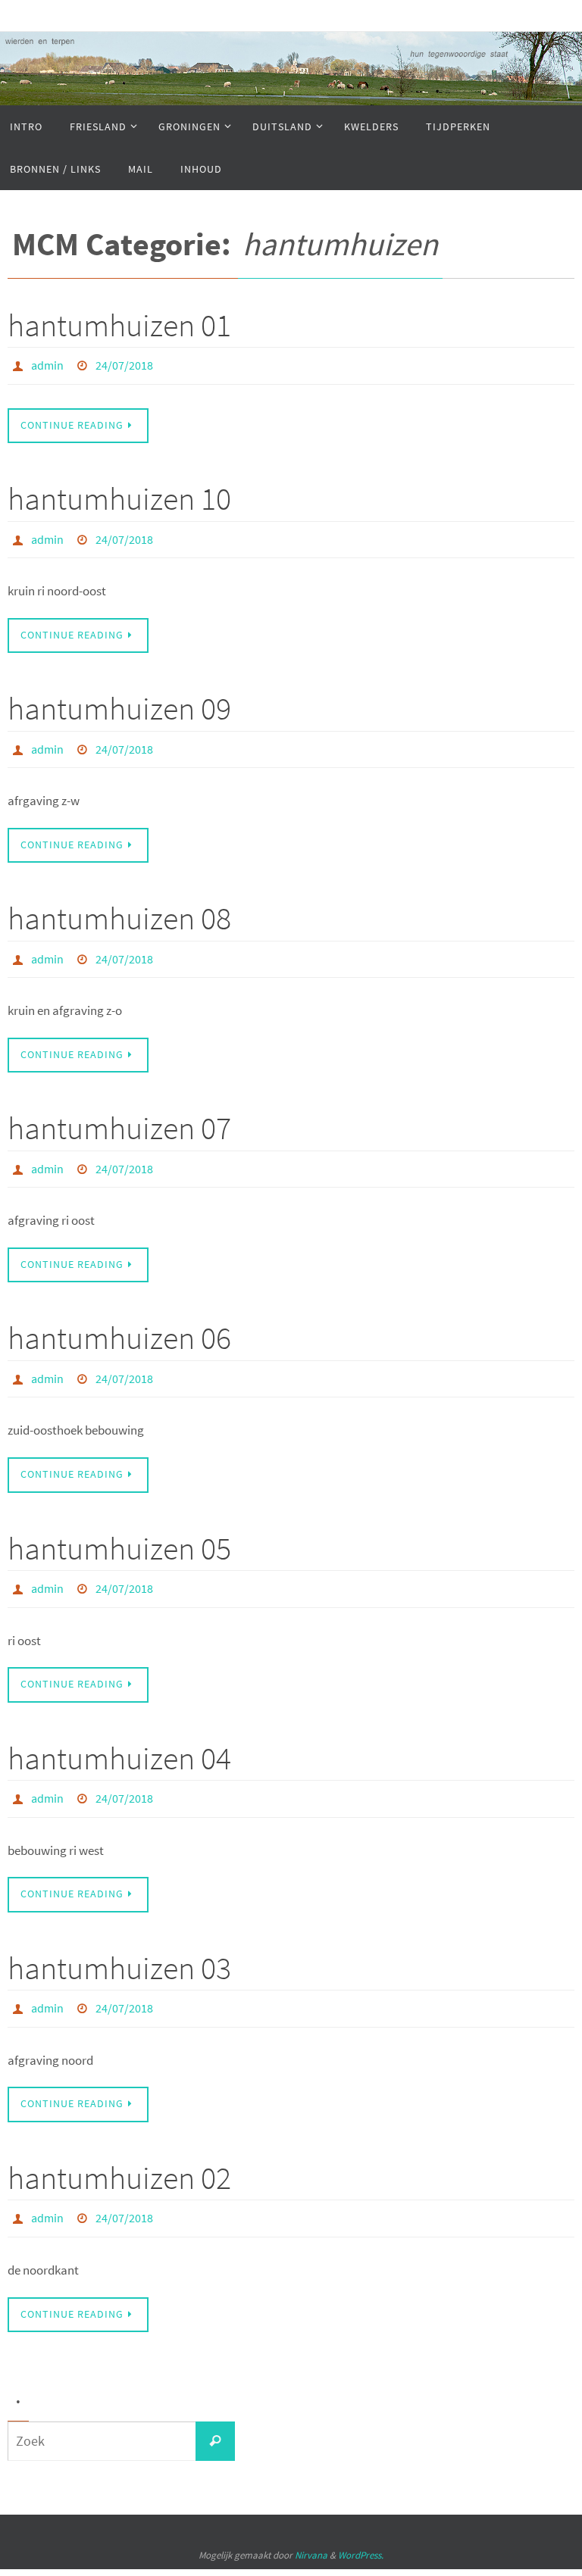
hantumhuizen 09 (119, 700)
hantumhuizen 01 (119, 325)
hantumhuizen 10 (119, 495)
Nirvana (311, 2513)
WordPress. (361, 2513)
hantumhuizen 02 (119, 2139)
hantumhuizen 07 (119, 1111)
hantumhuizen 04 (119, 1728)
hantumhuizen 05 (119, 1522)
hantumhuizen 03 (119, 1934)
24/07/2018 (124, 364)
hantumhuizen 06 (119, 1316)
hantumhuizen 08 (119, 906)
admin (47, 364)
